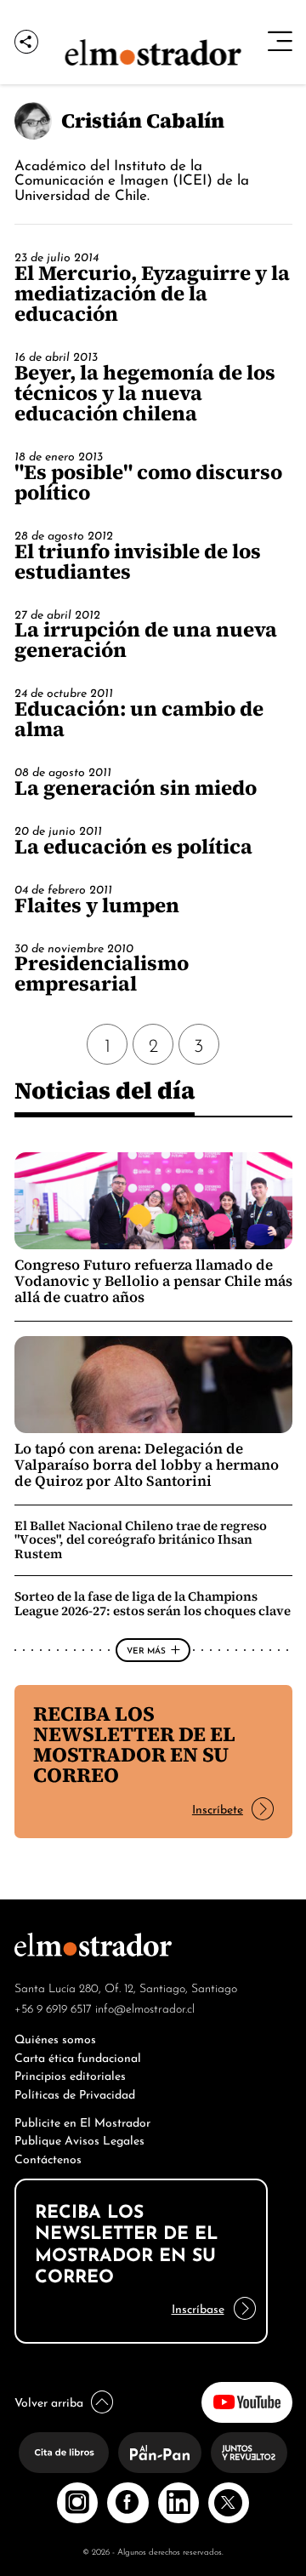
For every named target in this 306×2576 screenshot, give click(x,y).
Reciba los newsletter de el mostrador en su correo (134, 1744)
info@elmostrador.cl (145, 2008)
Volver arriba (49, 2401)
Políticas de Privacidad (75, 2093)
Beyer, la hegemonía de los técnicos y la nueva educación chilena (145, 393)
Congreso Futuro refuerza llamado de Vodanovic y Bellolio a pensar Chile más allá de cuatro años (153, 1281)
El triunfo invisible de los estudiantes (138, 561)
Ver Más (146, 1649)
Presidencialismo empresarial (102, 973)
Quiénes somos (55, 2038)
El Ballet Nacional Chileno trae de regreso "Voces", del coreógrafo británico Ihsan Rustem (141, 1539)
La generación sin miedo (136, 788)
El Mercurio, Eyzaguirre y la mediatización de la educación (152, 293)
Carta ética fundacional (78, 2056)
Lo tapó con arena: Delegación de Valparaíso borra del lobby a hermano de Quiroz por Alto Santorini (147, 1465)
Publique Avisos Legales (79, 2139)
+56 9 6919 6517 (53, 2008)
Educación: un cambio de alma (139, 719)
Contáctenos (48, 2158)
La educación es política (133, 846)
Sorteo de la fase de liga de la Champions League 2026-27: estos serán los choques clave (153, 1603)
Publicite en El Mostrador (82, 2121)
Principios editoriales (70, 2074)
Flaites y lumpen (97, 905)
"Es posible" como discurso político (148, 482)
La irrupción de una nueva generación (146, 640)
